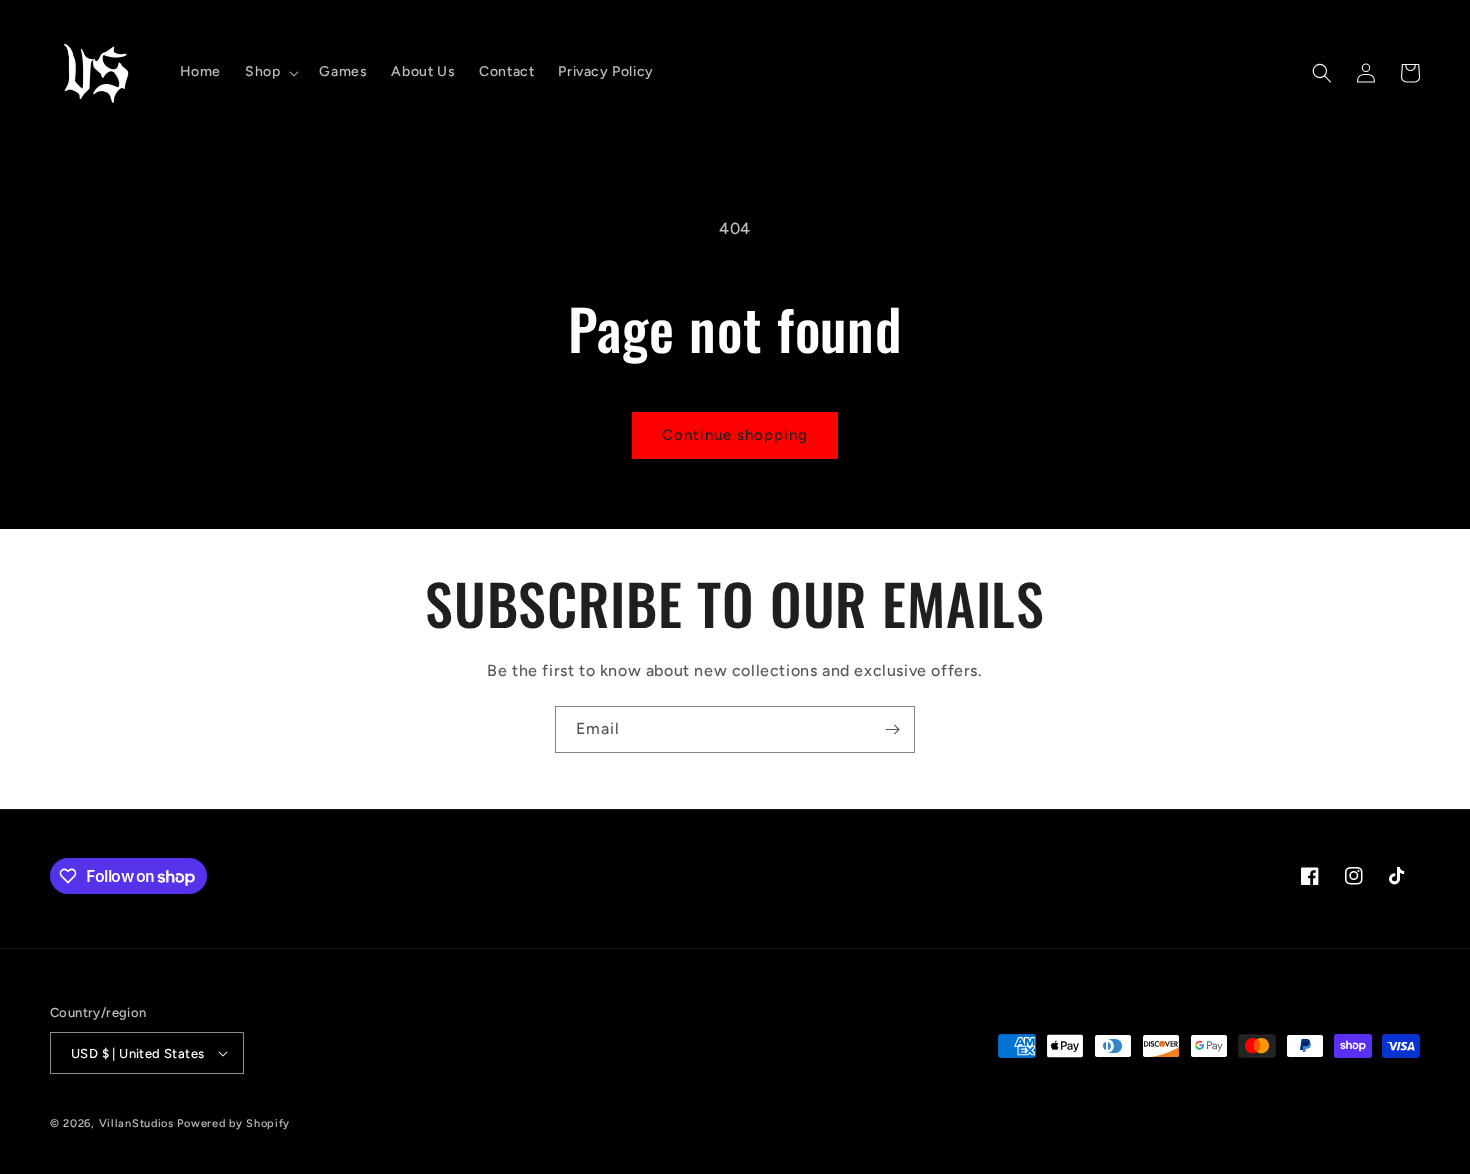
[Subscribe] (892, 729)
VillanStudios (136, 1123)
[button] (270, 72)
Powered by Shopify (233, 1123)
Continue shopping (735, 435)
